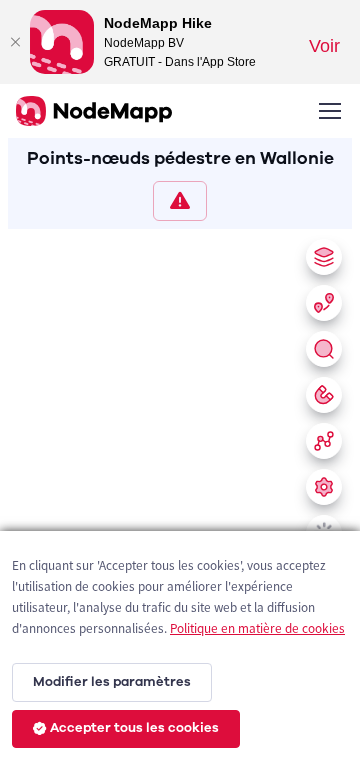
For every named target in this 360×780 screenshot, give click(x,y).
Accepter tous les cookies (134, 728)
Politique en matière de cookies (257, 628)
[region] (180, 500)
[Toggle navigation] (329, 111)
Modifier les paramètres (112, 682)
